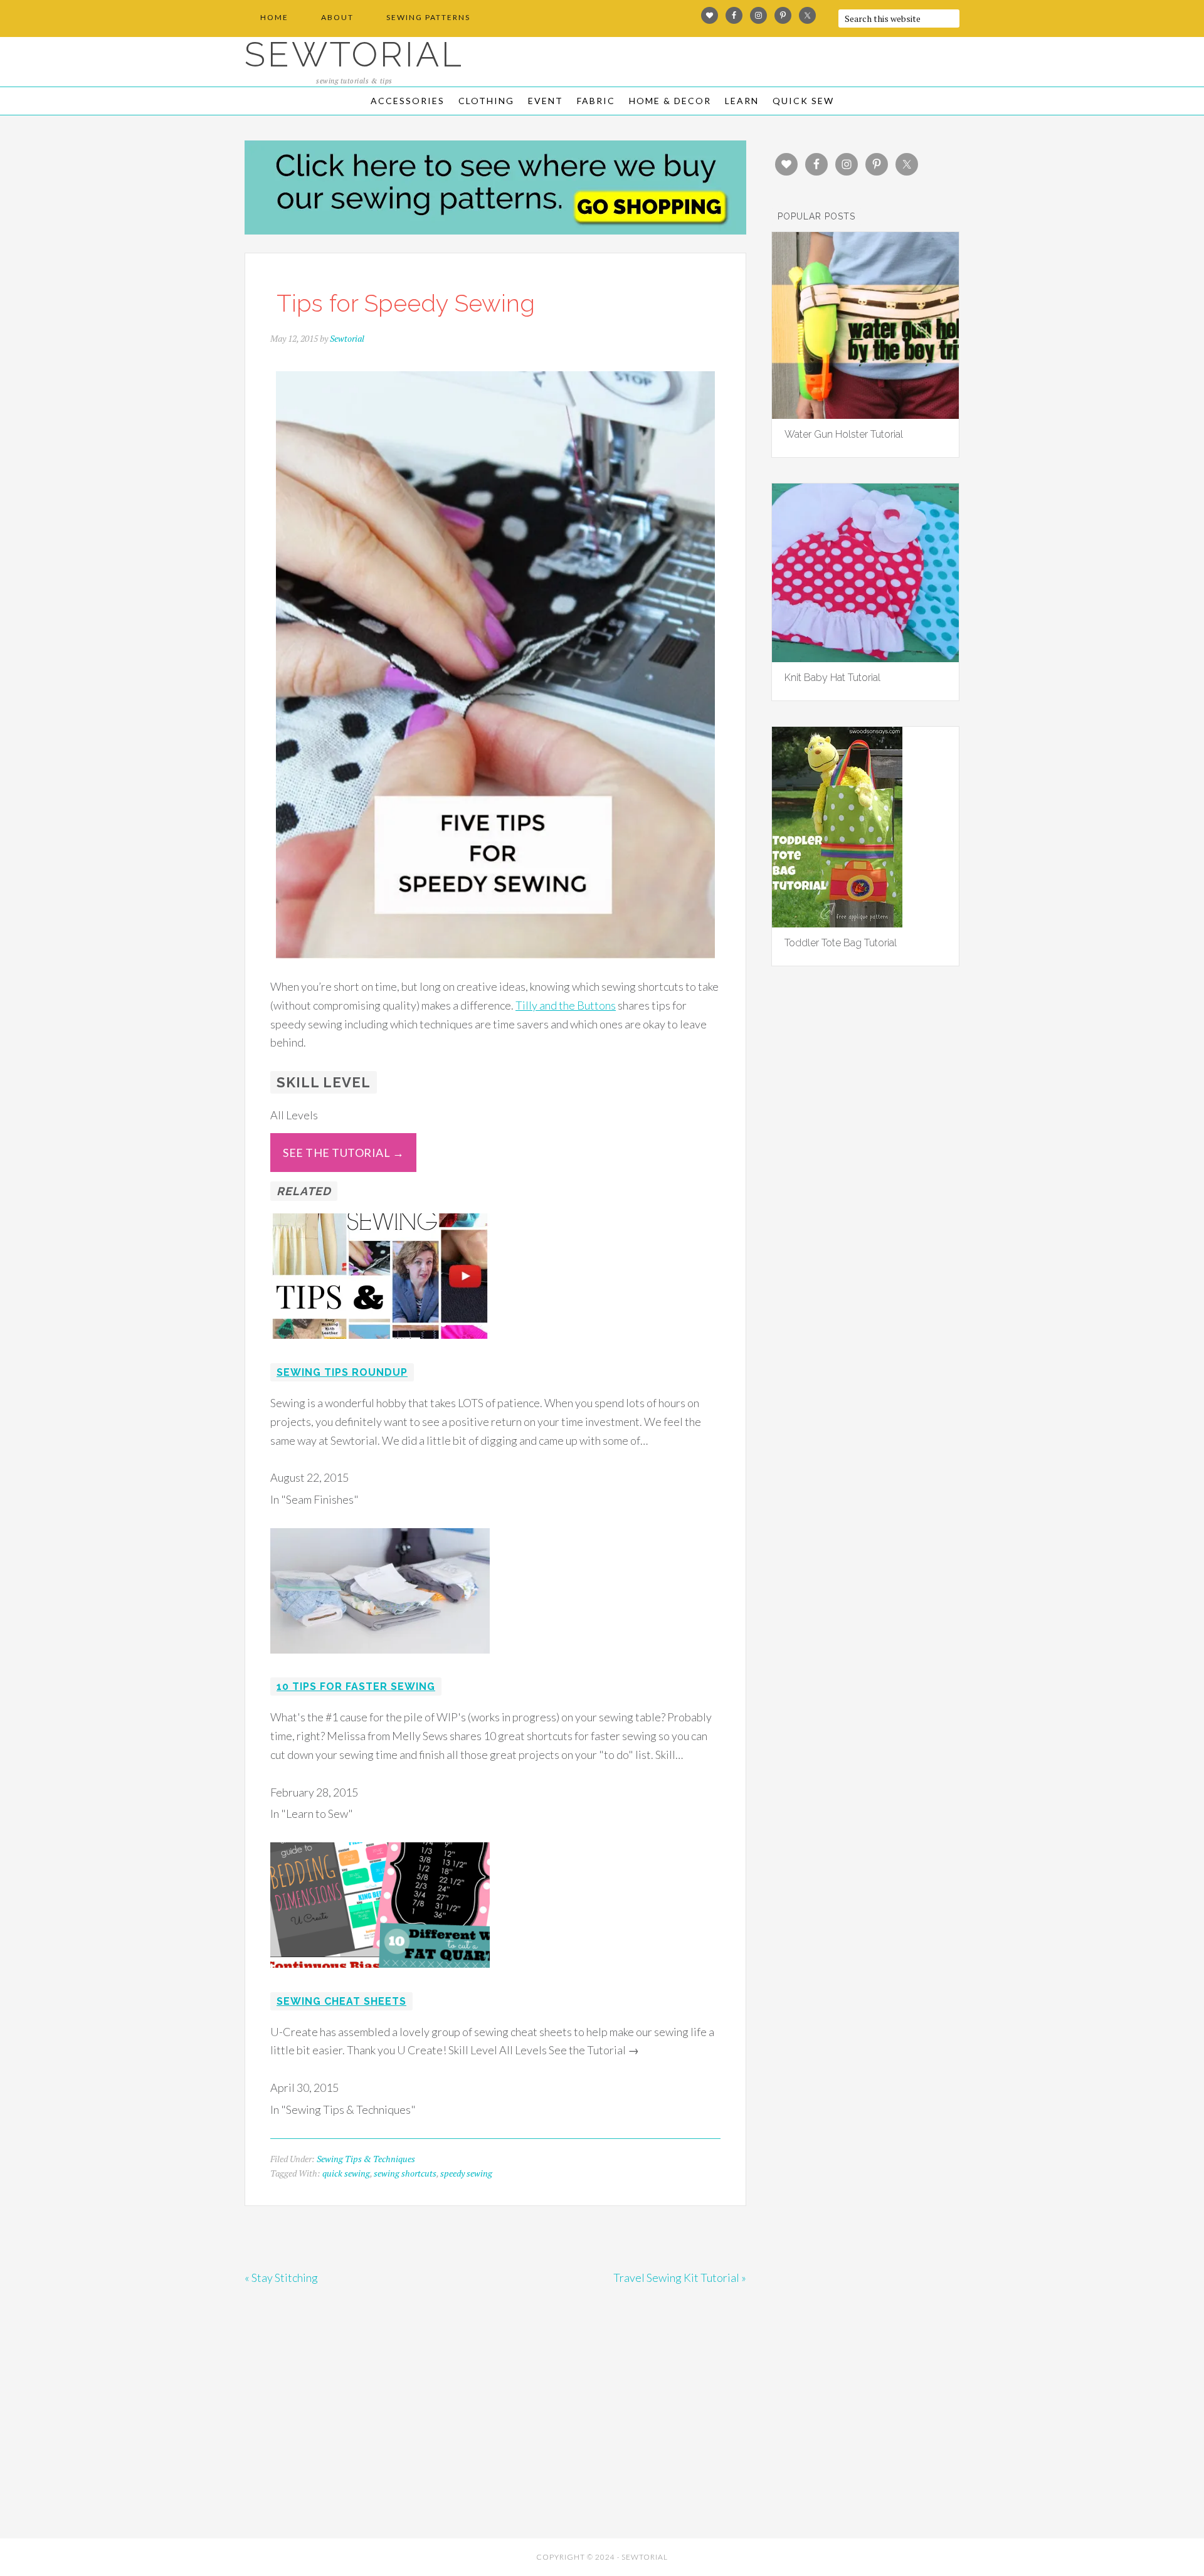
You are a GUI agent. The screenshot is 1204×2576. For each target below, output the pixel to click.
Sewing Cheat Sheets (341, 2001)
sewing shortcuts (405, 2173)
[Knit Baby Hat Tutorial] (865, 658)
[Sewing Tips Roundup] (380, 1347)
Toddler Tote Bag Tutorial (841, 943)
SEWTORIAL (354, 54)
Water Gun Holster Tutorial (844, 434)
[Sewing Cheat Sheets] (380, 1976)
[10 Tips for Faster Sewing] (380, 1662)
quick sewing (346, 2173)
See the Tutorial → (343, 1153)
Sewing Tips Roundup (342, 1372)
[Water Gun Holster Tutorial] (865, 414)
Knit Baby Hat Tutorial (832, 678)
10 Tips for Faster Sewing (356, 1687)
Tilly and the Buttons (566, 1005)
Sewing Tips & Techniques (366, 2159)
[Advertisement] (357, 2441)
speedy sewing (466, 2173)
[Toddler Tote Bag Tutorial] (837, 923)
